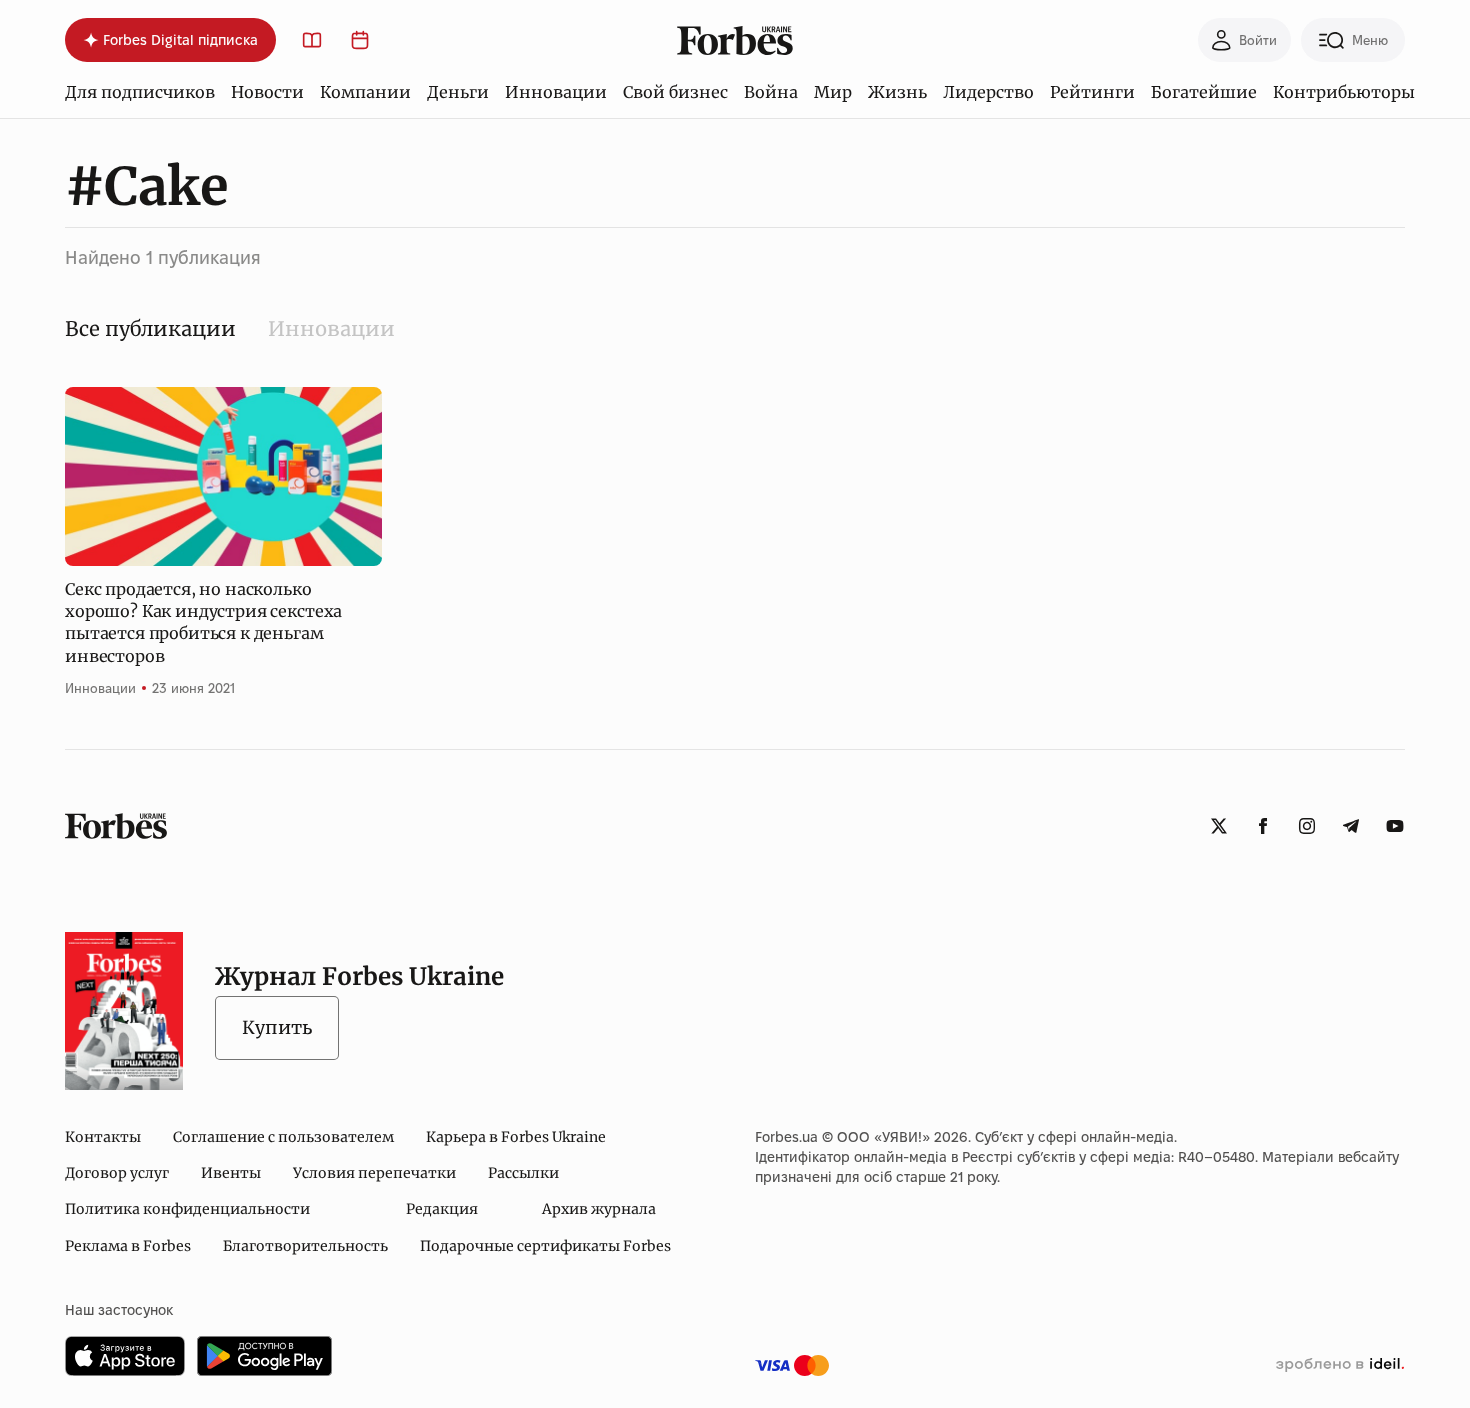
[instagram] (1307, 826)
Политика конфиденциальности (187, 1209)
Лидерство (988, 92)
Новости (267, 92)
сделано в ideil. (1340, 1365)
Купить (277, 1027)
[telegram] (1351, 826)
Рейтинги (1092, 92)
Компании (365, 92)
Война (771, 92)
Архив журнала (599, 1209)
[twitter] (1219, 826)
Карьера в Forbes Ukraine (516, 1137)
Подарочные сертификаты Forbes (545, 1246)
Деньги (458, 92)
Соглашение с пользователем (283, 1137)
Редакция (442, 1209)
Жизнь (897, 92)
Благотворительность (305, 1246)
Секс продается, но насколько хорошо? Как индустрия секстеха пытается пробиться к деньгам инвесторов (203, 622)
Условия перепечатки (374, 1173)
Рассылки (523, 1173)
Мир (833, 92)
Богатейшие (1204, 92)
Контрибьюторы (1344, 92)
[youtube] (1395, 826)
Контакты (103, 1137)
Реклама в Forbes (128, 1246)
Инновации (556, 92)
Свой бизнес (675, 92)
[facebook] (1263, 826)
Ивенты (231, 1173)
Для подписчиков (140, 92)
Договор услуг (117, 1173)
